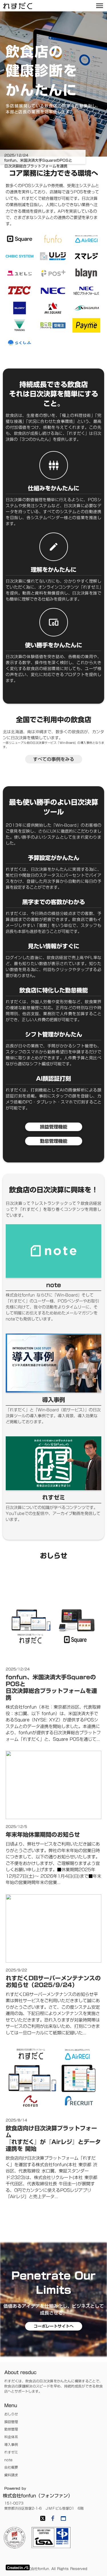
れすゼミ (11, 2452)
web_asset (63, 2518)
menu (100, 6)
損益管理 (11, 2422)
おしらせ (11, 2414)
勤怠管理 (11, 2429)
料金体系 (11, 2437)
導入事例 (11, 2445)
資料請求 (11, 2475)
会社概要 (11, 2467)
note (8, 2460)
